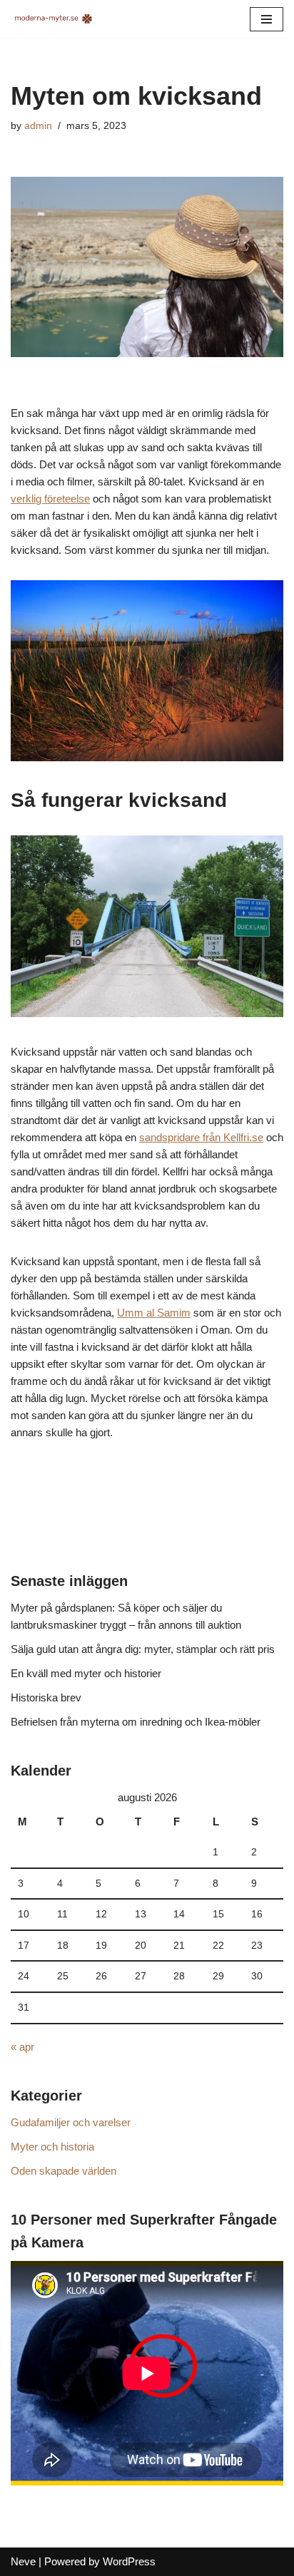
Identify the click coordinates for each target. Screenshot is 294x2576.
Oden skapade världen (64, 2171)
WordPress (129, 2561)
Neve (23, 2561)
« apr (22, 2047)
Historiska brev (46, 1697)
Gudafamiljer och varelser (71, 2122)
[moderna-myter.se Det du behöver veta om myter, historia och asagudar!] (54, 19)
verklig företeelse (50, 499)
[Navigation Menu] (267, 19)
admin (38, 126)
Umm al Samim (154, 1313)
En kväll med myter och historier (86, 1673)
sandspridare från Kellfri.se (201, 1137)
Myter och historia (52, 2147)
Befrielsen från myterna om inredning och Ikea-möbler (136, 1722)
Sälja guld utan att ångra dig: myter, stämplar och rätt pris (143, 1649)
